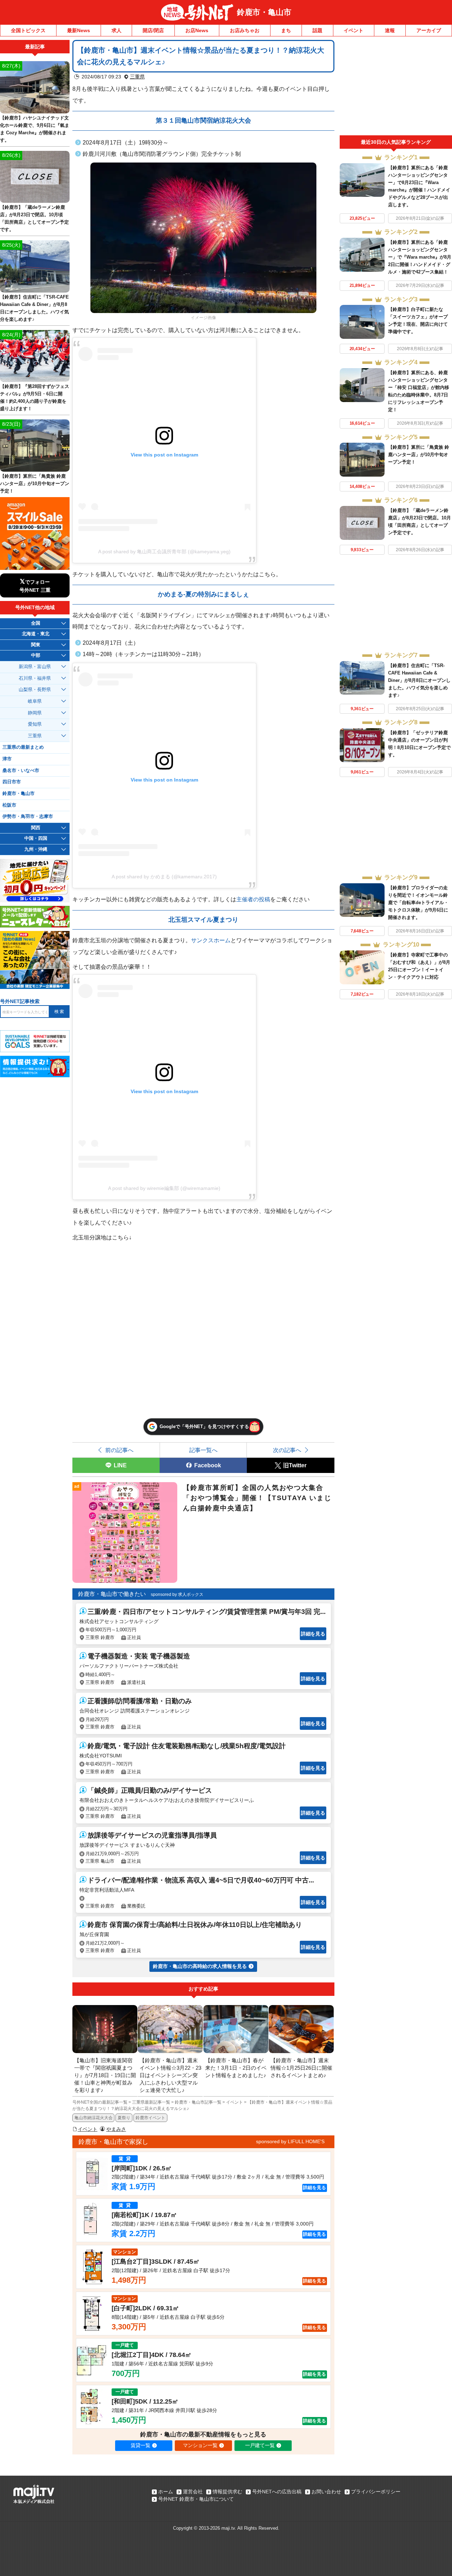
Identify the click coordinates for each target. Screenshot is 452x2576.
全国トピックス (28, 30)
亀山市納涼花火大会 (94, 2118)
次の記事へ (287, 1450)
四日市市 (12, 782)
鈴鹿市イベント (150, 2118)
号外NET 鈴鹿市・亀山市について (196, 2499)
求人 (117, 30)
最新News (79, 30)
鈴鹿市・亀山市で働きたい (112, 1594)
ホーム (166, 2492)
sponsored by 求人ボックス (177, 1594)
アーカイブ (429, 30)
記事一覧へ (203, 1450)
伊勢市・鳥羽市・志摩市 (28, 817)
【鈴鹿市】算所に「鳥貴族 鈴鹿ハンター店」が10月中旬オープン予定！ (419, 455)
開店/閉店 (153, 30)
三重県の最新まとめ (23, 747)
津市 (7, 759)
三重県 (137, 77)
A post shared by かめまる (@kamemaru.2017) (164, 877)
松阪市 (9, 805)
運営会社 (193, 2492)
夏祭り (124, 2118)
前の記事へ (119, 1450)
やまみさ (116, 2129)
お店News (197, 30)
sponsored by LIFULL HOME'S (290, 2141)
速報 (390, 30)
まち (286, 30)
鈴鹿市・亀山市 (264, 12)
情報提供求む (227, 2492)
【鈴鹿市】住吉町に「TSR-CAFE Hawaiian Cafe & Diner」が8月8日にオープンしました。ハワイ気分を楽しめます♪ (419, 680)
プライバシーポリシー (376, 2492)
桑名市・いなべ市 (21, 771)
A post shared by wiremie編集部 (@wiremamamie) (164, 1188)
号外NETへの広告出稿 (277, 2492)
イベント (353, 30)
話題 (317, 30)
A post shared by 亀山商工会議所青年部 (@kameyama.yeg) (164, 552)
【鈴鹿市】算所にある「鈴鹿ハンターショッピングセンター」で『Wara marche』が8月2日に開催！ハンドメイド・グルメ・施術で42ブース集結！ (420, 257)
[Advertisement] (396, 88)
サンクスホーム (211, 940)
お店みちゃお (245, 30)
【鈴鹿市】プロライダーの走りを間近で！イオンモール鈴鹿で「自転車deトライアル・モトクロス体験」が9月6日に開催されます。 (418, 903)
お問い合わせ (326, 2492)
